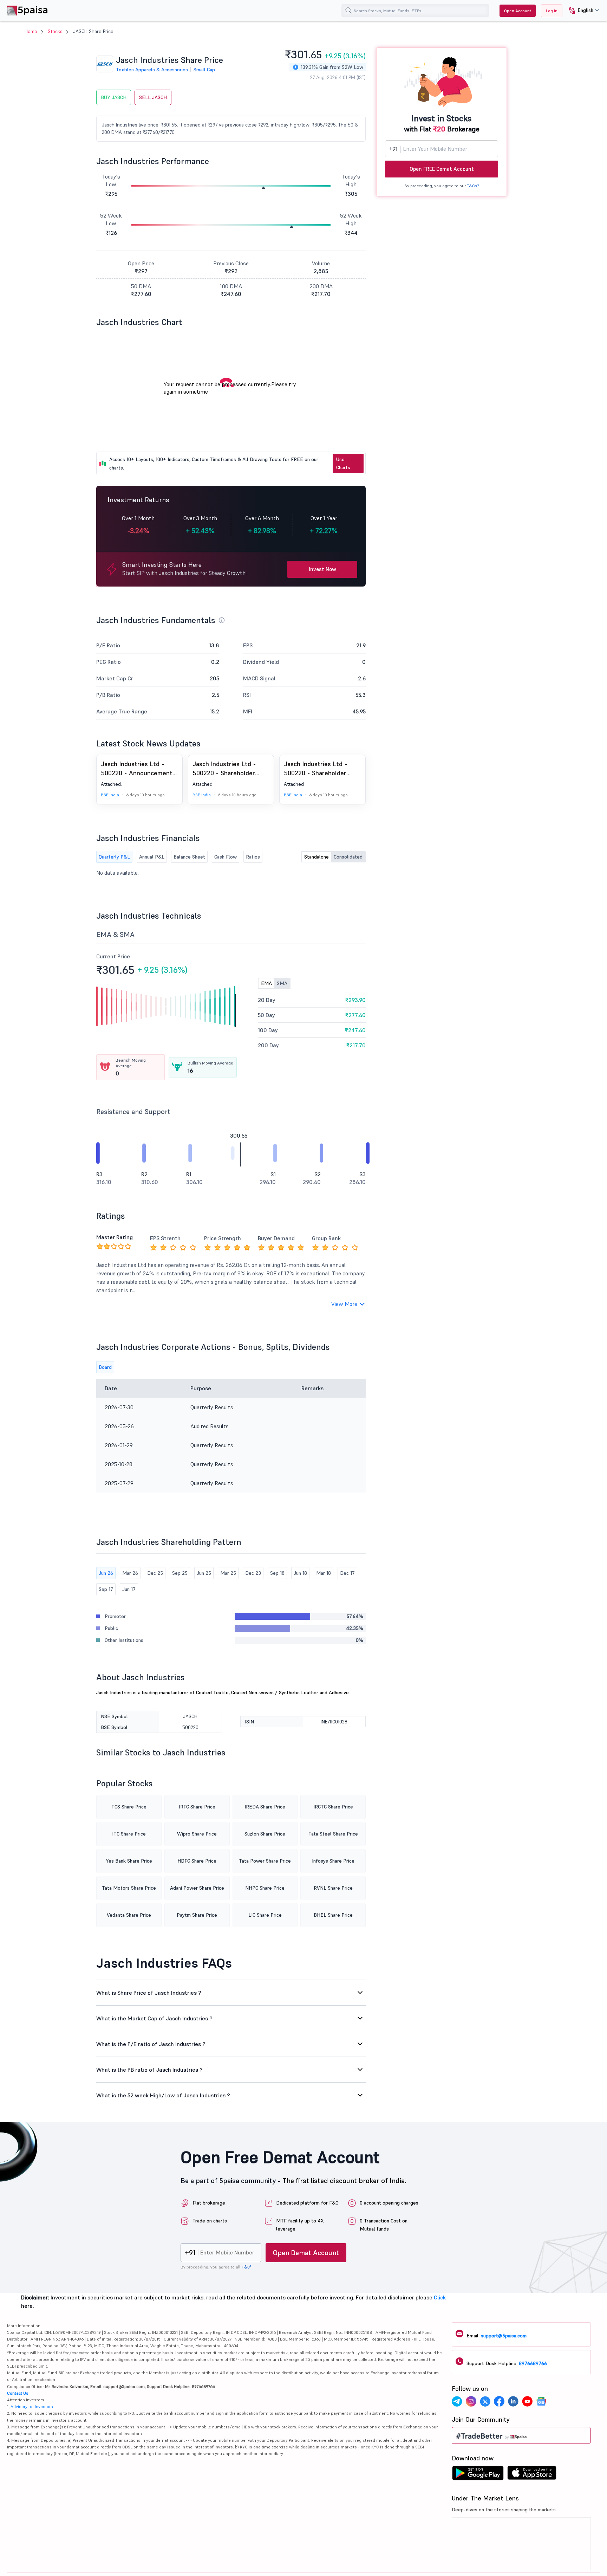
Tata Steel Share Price (333, 1834)
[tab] (231, 1993)
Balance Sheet (189, 857)
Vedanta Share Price (129, 1915)
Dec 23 (253, 1573)
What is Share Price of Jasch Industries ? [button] (149, 1993)
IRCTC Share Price (333, 1807)
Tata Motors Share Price (129, 1888)
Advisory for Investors (32, 2406)
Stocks (55, 31)
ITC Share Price (129, 1834)
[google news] (541, 2402)
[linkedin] (513, 2402)
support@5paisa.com (504, 2336)
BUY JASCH (114, 97)
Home (31, 31)
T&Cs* (473, 186)
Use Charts (343, 463)
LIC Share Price (265, 1915)
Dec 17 (347, 1573)
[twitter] (485, 2402)
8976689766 (533, 2363)
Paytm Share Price (197, 1915)
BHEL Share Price (333, 1915)
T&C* (246, 2267)
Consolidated (348, 857)
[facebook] (499, 2402)
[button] (581, 11)
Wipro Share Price (197, 1834)
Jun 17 (129, 1589)
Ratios (253, 857)
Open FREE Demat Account (442, 169)
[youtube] (527, 2402)
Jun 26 (106, 1573)
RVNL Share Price (333, 1888)
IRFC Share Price (197, 1807)
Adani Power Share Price (197, 1888)
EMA (266, 983)
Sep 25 (180, 1573)
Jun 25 (204, 1573)
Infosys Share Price (333, 1861)
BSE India (110, 795)
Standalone (316, 857)
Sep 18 (277, 1573)
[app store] (532, 2475)
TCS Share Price (129, 1807)
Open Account (518, 11)
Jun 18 (300, 1573)
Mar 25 (228, 1573)
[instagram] (471, 2402)
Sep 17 (106, 1589)
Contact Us (18, 2393)
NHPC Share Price (265, 1888)
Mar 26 (130, 1573)
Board (105, 1367)
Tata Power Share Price (265, 1861)
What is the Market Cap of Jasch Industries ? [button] (154, 2018)
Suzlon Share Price (265, 1834)
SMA (282, 983)
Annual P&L (152, 857)
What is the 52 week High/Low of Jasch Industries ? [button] (163, 2095)
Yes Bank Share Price (129, 1861)
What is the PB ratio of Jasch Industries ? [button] (149, 2070)
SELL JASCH (153, 97)
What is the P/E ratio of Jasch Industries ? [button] (151, 2044)
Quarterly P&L (114, 857)
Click (440, 2297)
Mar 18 (324, 1573)
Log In (552, 11)
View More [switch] (344, 1304)
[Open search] (348, 11)
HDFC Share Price (197, 1861)
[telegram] (457, 2402)
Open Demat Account (306, 2253)
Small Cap (204, 70)
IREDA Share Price (265, 1807)
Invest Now (322, 569)
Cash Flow (226, 857)
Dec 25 (155, 1573)
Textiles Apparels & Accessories (152, 70)
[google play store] (478, 2475)
